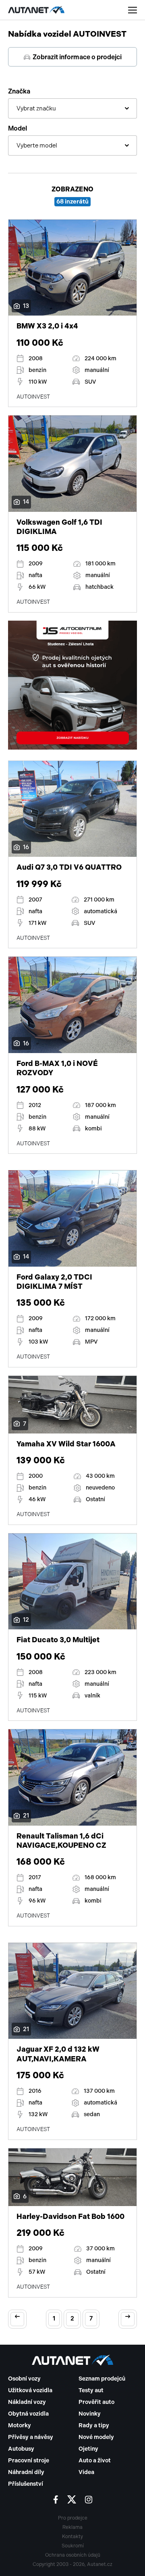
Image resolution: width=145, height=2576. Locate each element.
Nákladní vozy (27, 2402)
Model (18, 128)
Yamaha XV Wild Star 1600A (66, 1444)
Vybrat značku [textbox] (36, 108)
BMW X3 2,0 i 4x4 (47, 326)
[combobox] (72, 108)
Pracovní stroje (29, 2461)
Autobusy (21, 2449)
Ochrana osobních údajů (73, 2555)
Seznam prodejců (102, 2379)
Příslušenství (26, 2484)
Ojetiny (88, 2449)
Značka (19, 91)
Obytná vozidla (28, 2414)
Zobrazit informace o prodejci (77, 57)
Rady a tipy (94, 2425)
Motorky (20, 2425)
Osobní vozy (24, 2379)
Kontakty (72, 2537)
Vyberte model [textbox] (37, 145)
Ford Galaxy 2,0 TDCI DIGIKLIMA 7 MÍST (54, 1282)
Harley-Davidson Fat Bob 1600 (70, 2217)
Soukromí (73, 2546)
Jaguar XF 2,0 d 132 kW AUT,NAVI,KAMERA (58, 2054)
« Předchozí (17, 2319)
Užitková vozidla (30, 2390)
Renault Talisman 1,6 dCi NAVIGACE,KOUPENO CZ (61, 1841)
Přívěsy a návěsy (31, 2437)
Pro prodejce (73, 2518)
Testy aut (91, 2390)
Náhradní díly (26, 2472)
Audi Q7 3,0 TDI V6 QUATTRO (69, 867)
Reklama (72, 2527)
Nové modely (96, 2437)
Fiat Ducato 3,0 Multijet (58, 1640)
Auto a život (95, 2461)
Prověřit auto (96, 2402)
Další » (128, 2319)
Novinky (90, 2414)
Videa (86, 2472)
